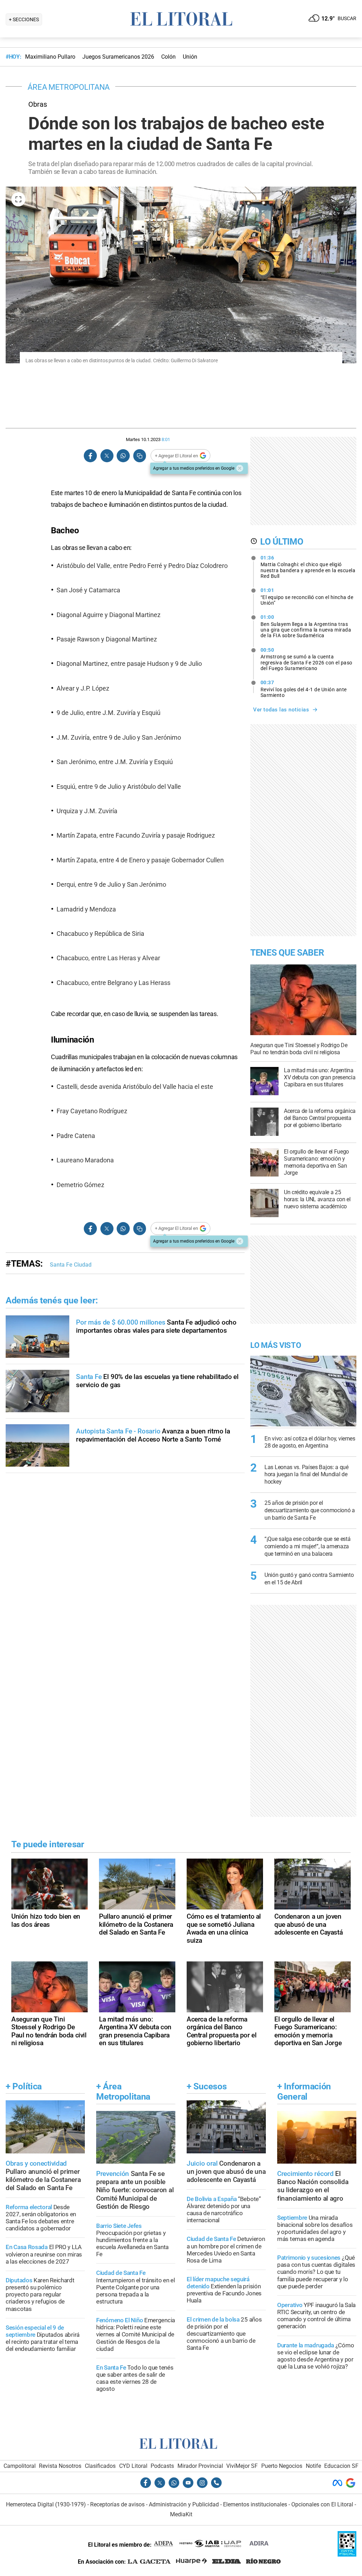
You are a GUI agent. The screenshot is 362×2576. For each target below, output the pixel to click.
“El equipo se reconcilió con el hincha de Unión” (307, 597)
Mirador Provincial (200, 2466)
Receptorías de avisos (117, 2504)
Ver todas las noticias (281, 710)
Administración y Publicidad (184, 2504)
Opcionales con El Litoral (322, 2504)
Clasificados (100, 2466)
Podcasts (162, 2466)
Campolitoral (20, 2466)
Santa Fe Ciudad (71, 1265)
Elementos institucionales (255, 2504)
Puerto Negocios (282, 2466)
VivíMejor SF (242, 2466)
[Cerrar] (240, 468)
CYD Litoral (133, 2466)
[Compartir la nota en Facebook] (90, 456)
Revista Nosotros (60, 2466)
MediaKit (181, 2514)
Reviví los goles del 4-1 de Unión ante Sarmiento (304, 689)
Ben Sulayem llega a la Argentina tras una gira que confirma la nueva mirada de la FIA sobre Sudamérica (306, 626)
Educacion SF (341, 2466)
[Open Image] (18, 199)
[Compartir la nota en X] (107, 456)
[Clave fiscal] (347, 2555)
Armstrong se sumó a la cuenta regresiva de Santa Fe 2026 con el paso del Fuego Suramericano (306, 659)
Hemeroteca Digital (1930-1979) (46, 2504)
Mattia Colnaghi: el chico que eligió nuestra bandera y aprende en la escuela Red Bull (308, 567)
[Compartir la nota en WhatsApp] (123, 456)
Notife (313, 2466)
